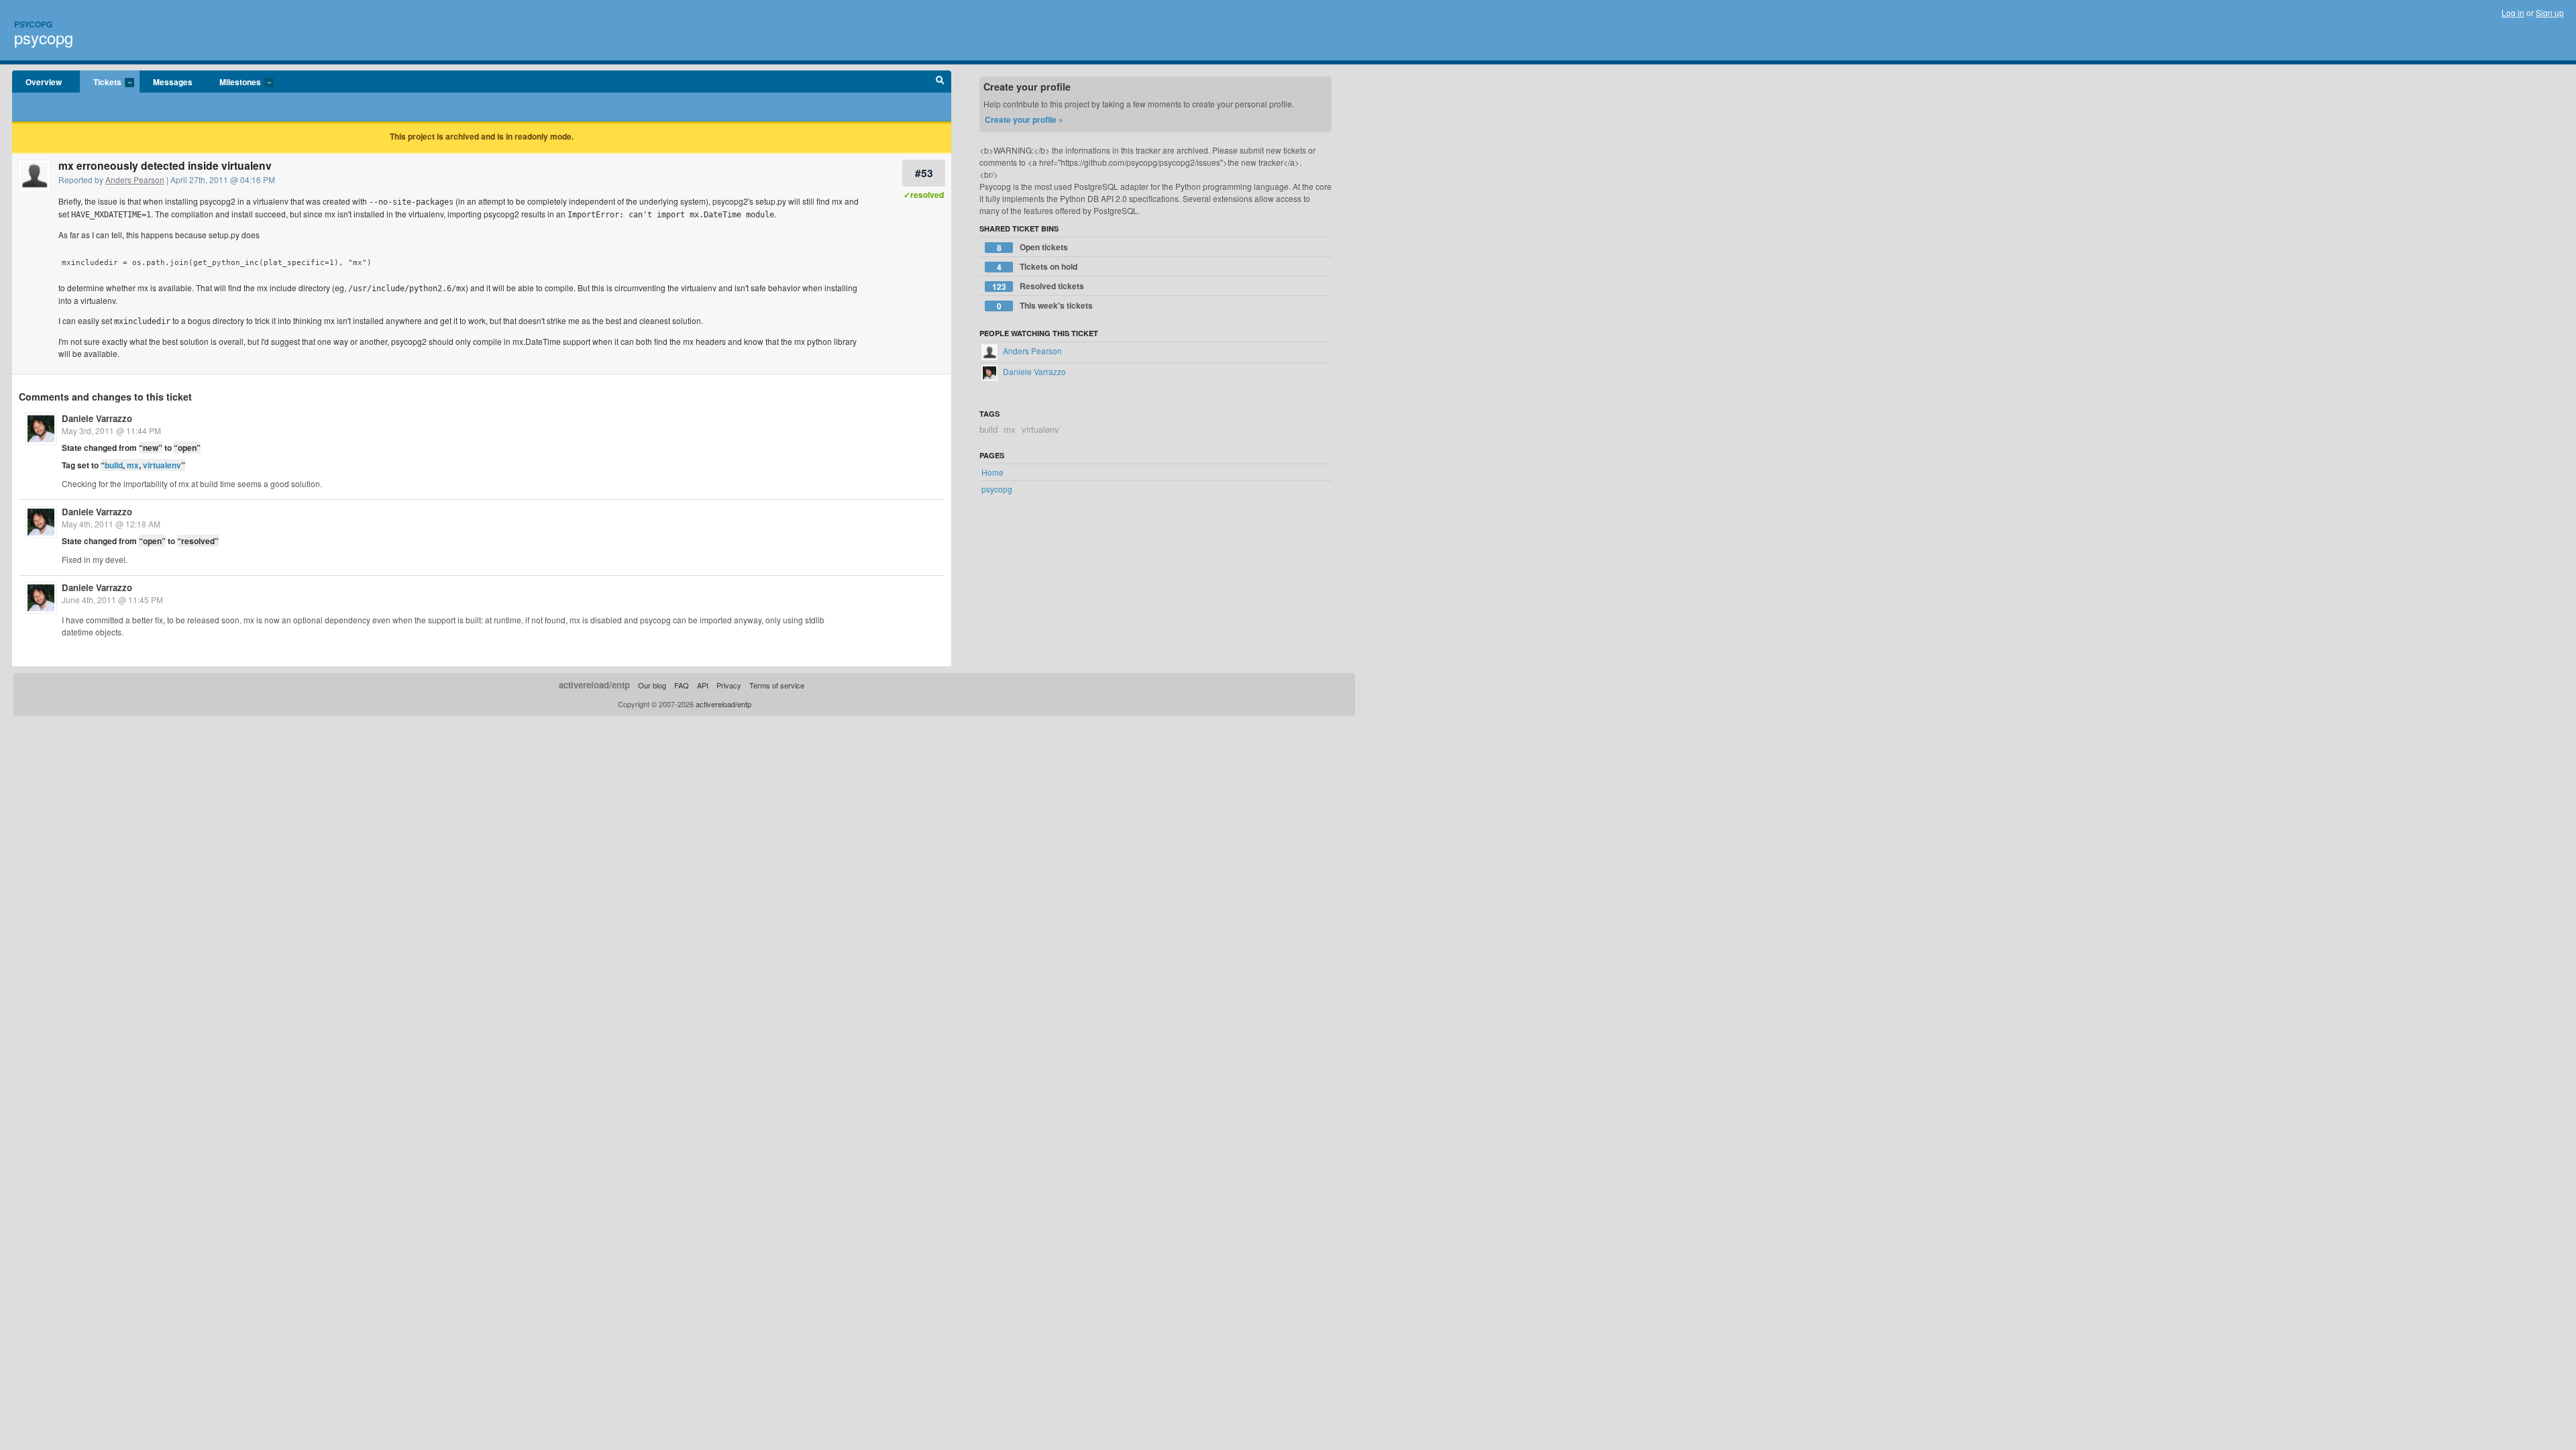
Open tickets (1033, 247)
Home (992, 472)
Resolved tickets (1038, 286)
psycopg (44, 37)
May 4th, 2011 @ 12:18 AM (111, 524)
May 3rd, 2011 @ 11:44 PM (111, 430)
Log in (2513, 12)
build (114, 465)
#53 (924, 173)
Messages (173, 82)
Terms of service (777, 685)
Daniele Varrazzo (97, 418)
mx (133, 465)
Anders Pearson (135, 179)
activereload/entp (594, 685)
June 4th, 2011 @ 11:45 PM (112, 600)
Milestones (233, 83)
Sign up (2550, 12)
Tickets (101, 83)
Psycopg (33, 24)
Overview (44, 82)
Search (940, 82)
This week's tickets (1045, 306)
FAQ (682, 685)
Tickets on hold (1037, 267)
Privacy (729, 685)
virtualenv (162, 465)
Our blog (652, 685)
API (703, 685)
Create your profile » (1024, 119)
